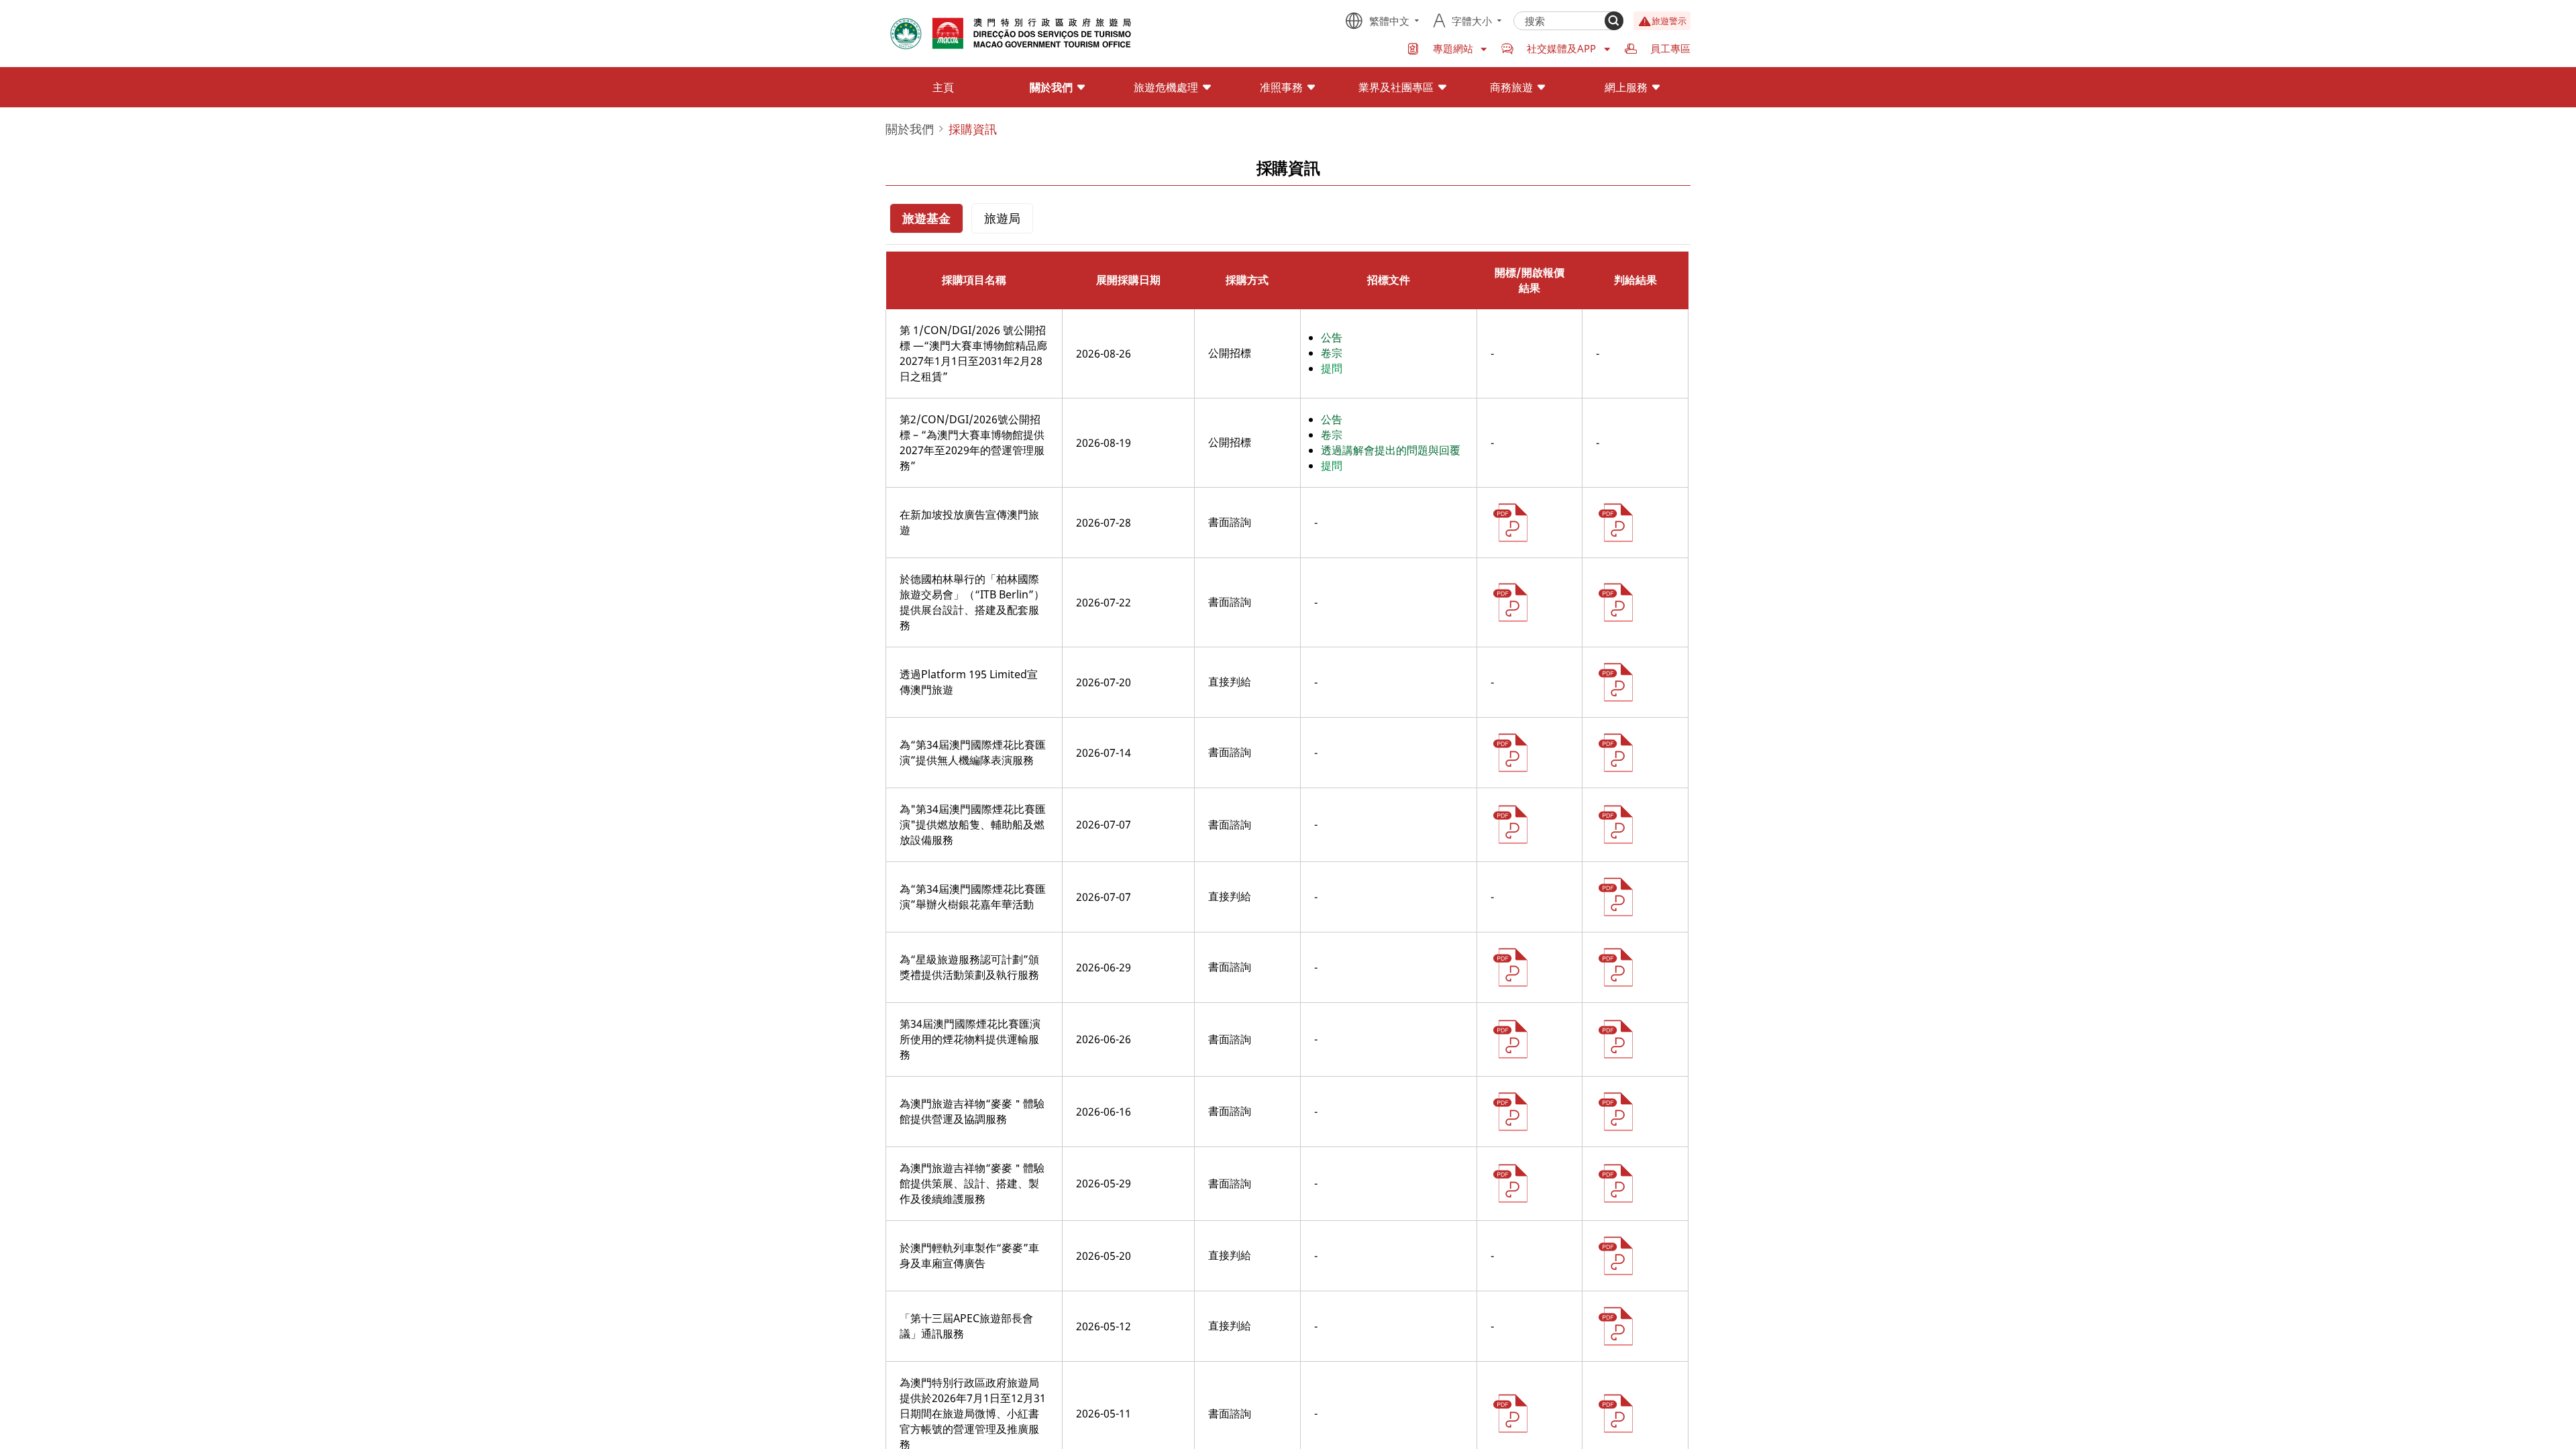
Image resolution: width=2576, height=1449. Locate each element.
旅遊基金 (926, 218)
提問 (1332, 368)
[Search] (1614, 21)
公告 (1332, 337)
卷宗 (1332, 353)
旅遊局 (1002, 218)
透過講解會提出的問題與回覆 (1391, 450)
